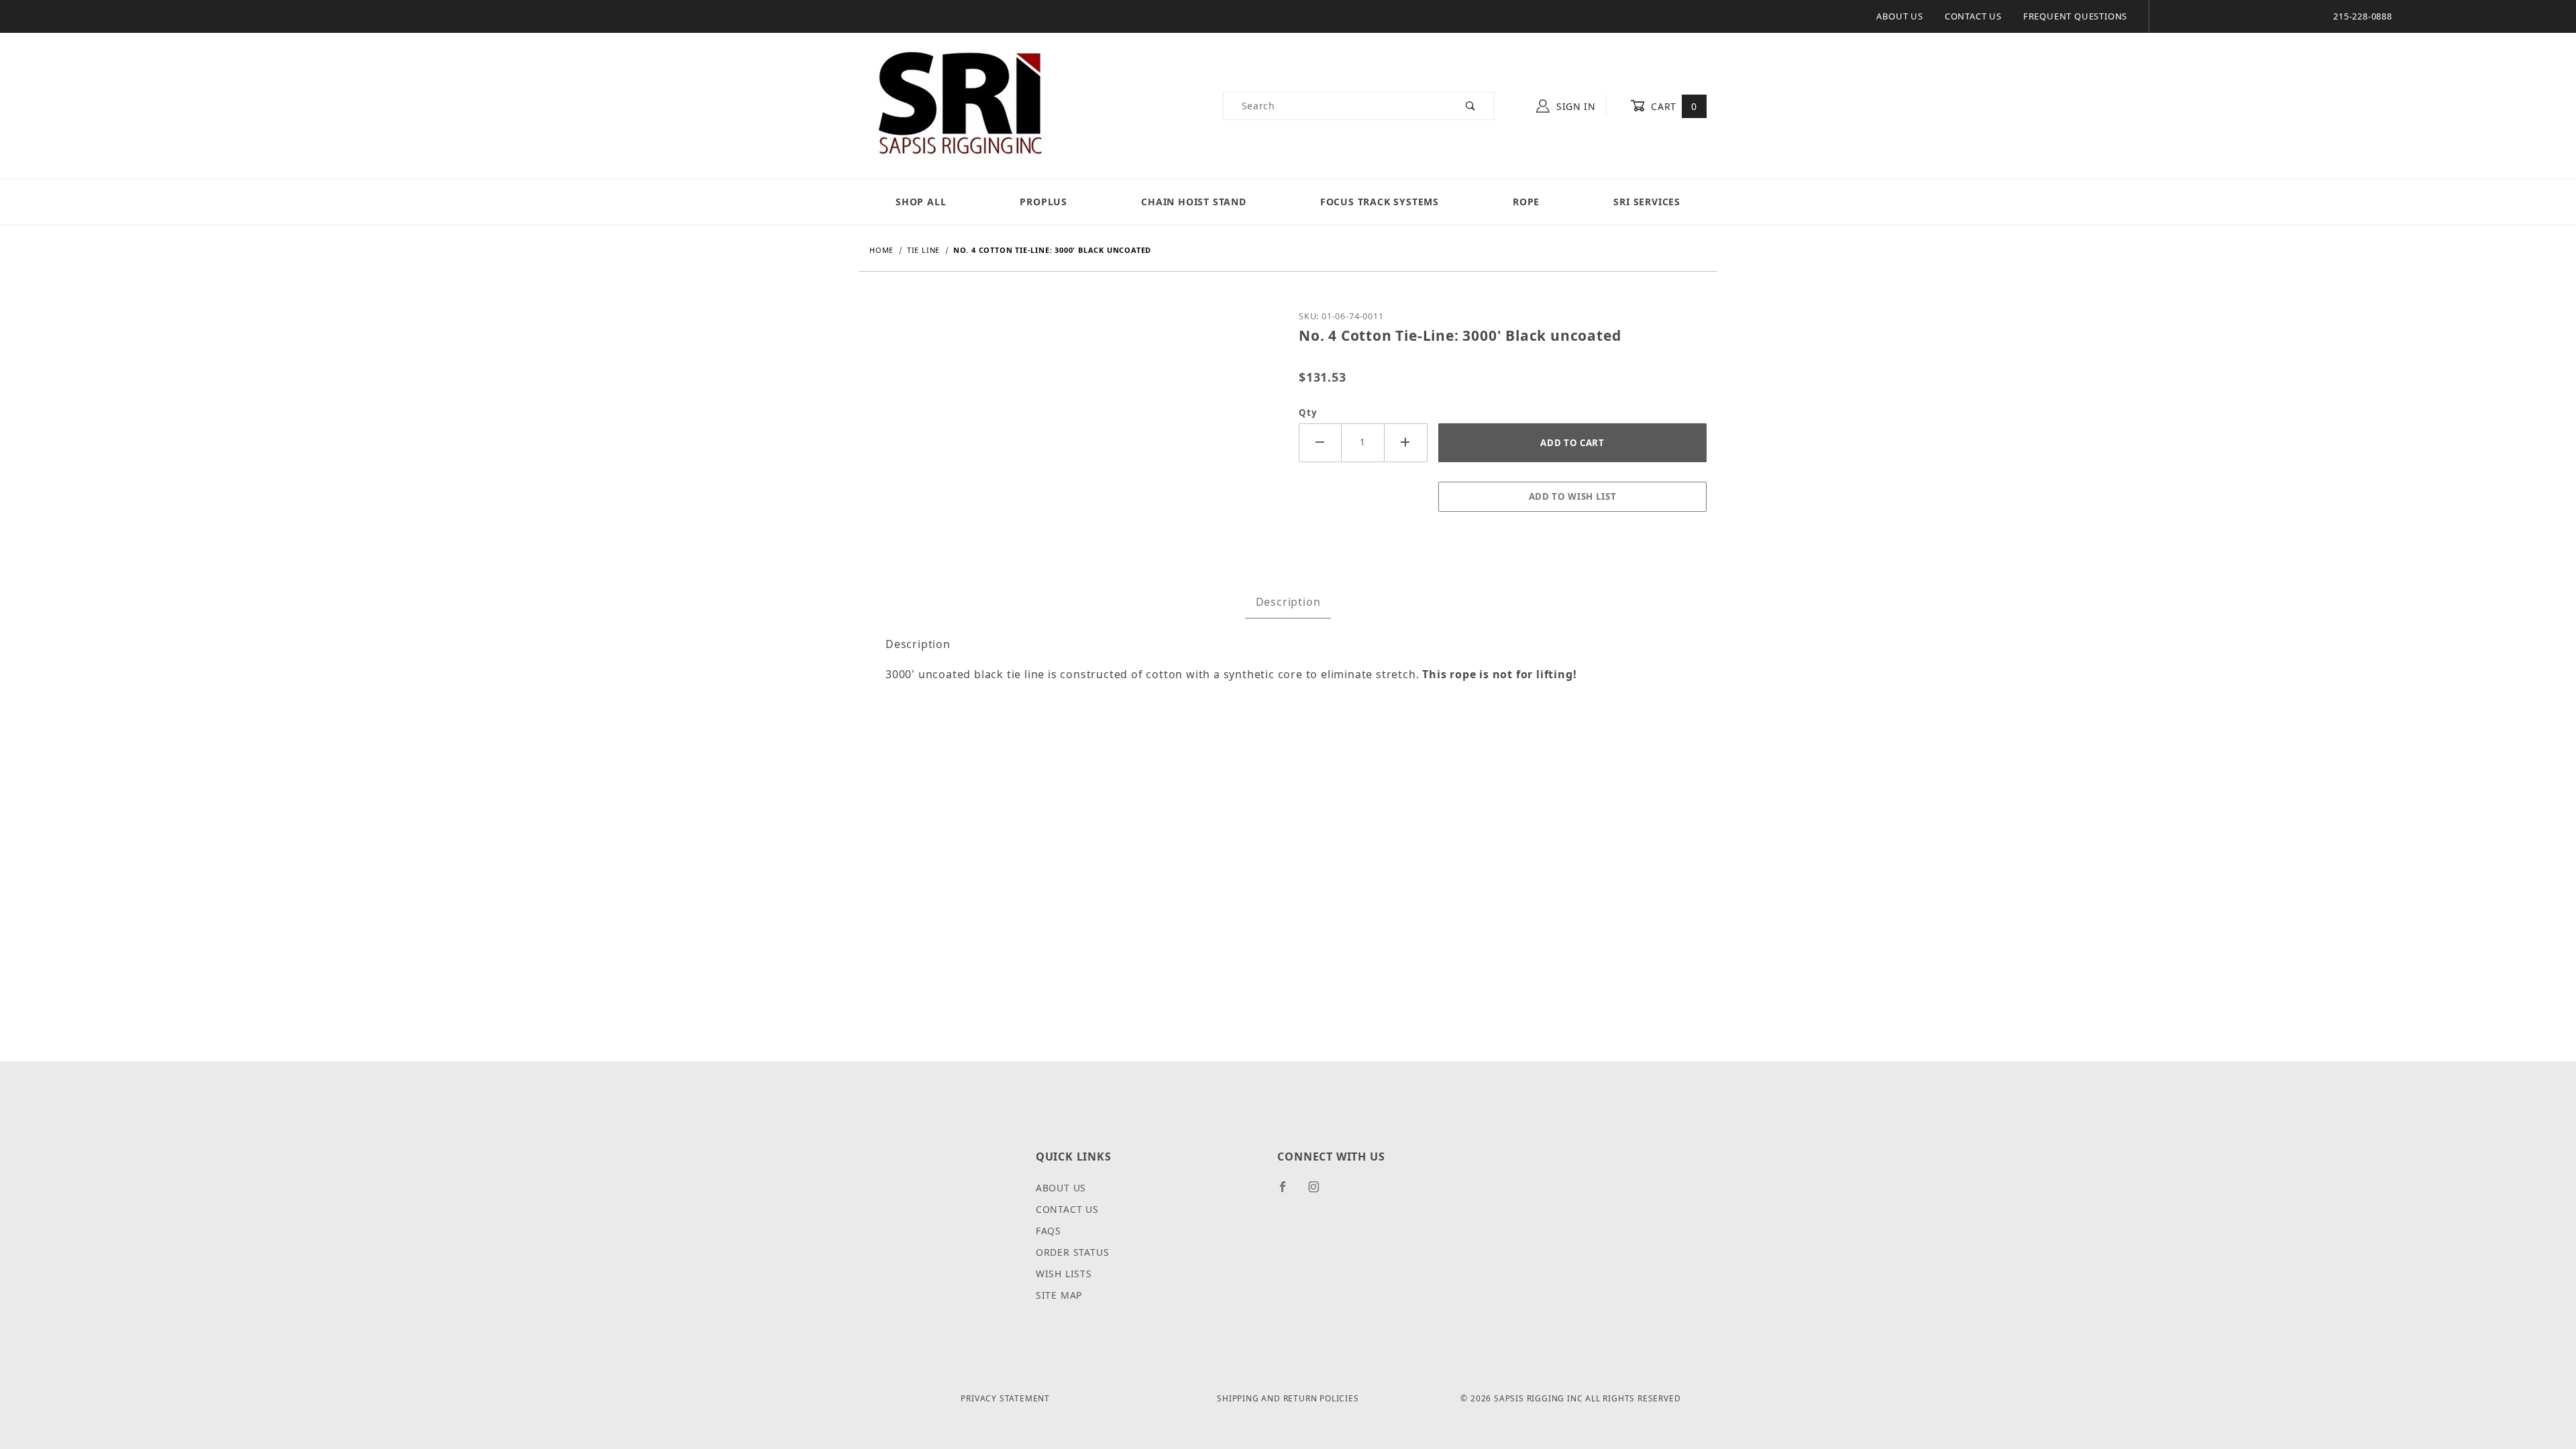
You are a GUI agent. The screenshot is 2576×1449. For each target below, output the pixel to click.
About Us (1899, 16)
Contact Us (1973, 16)
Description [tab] (1288, 602)
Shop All (921, 202)
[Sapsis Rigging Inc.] (959, 105)
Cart (1673, 106)
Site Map (1059, 1295)
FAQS (1049, 1231)
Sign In (1574, 106)
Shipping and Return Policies (1288, 1398)
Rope (1526, 202)
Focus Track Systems (1380, 202)
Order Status (1073, 1252)
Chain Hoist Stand (1194, 202)
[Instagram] (1320, 1192)
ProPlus (1043, 202)
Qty (1308, 413)
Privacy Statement (1005, 1398)
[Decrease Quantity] (1320, 442)
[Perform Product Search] (1471, 106)
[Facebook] (1288, 1192)
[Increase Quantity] (1406, 442)
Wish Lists (1064, 1274)
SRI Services (1647, 202)
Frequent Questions (2075, 16)
